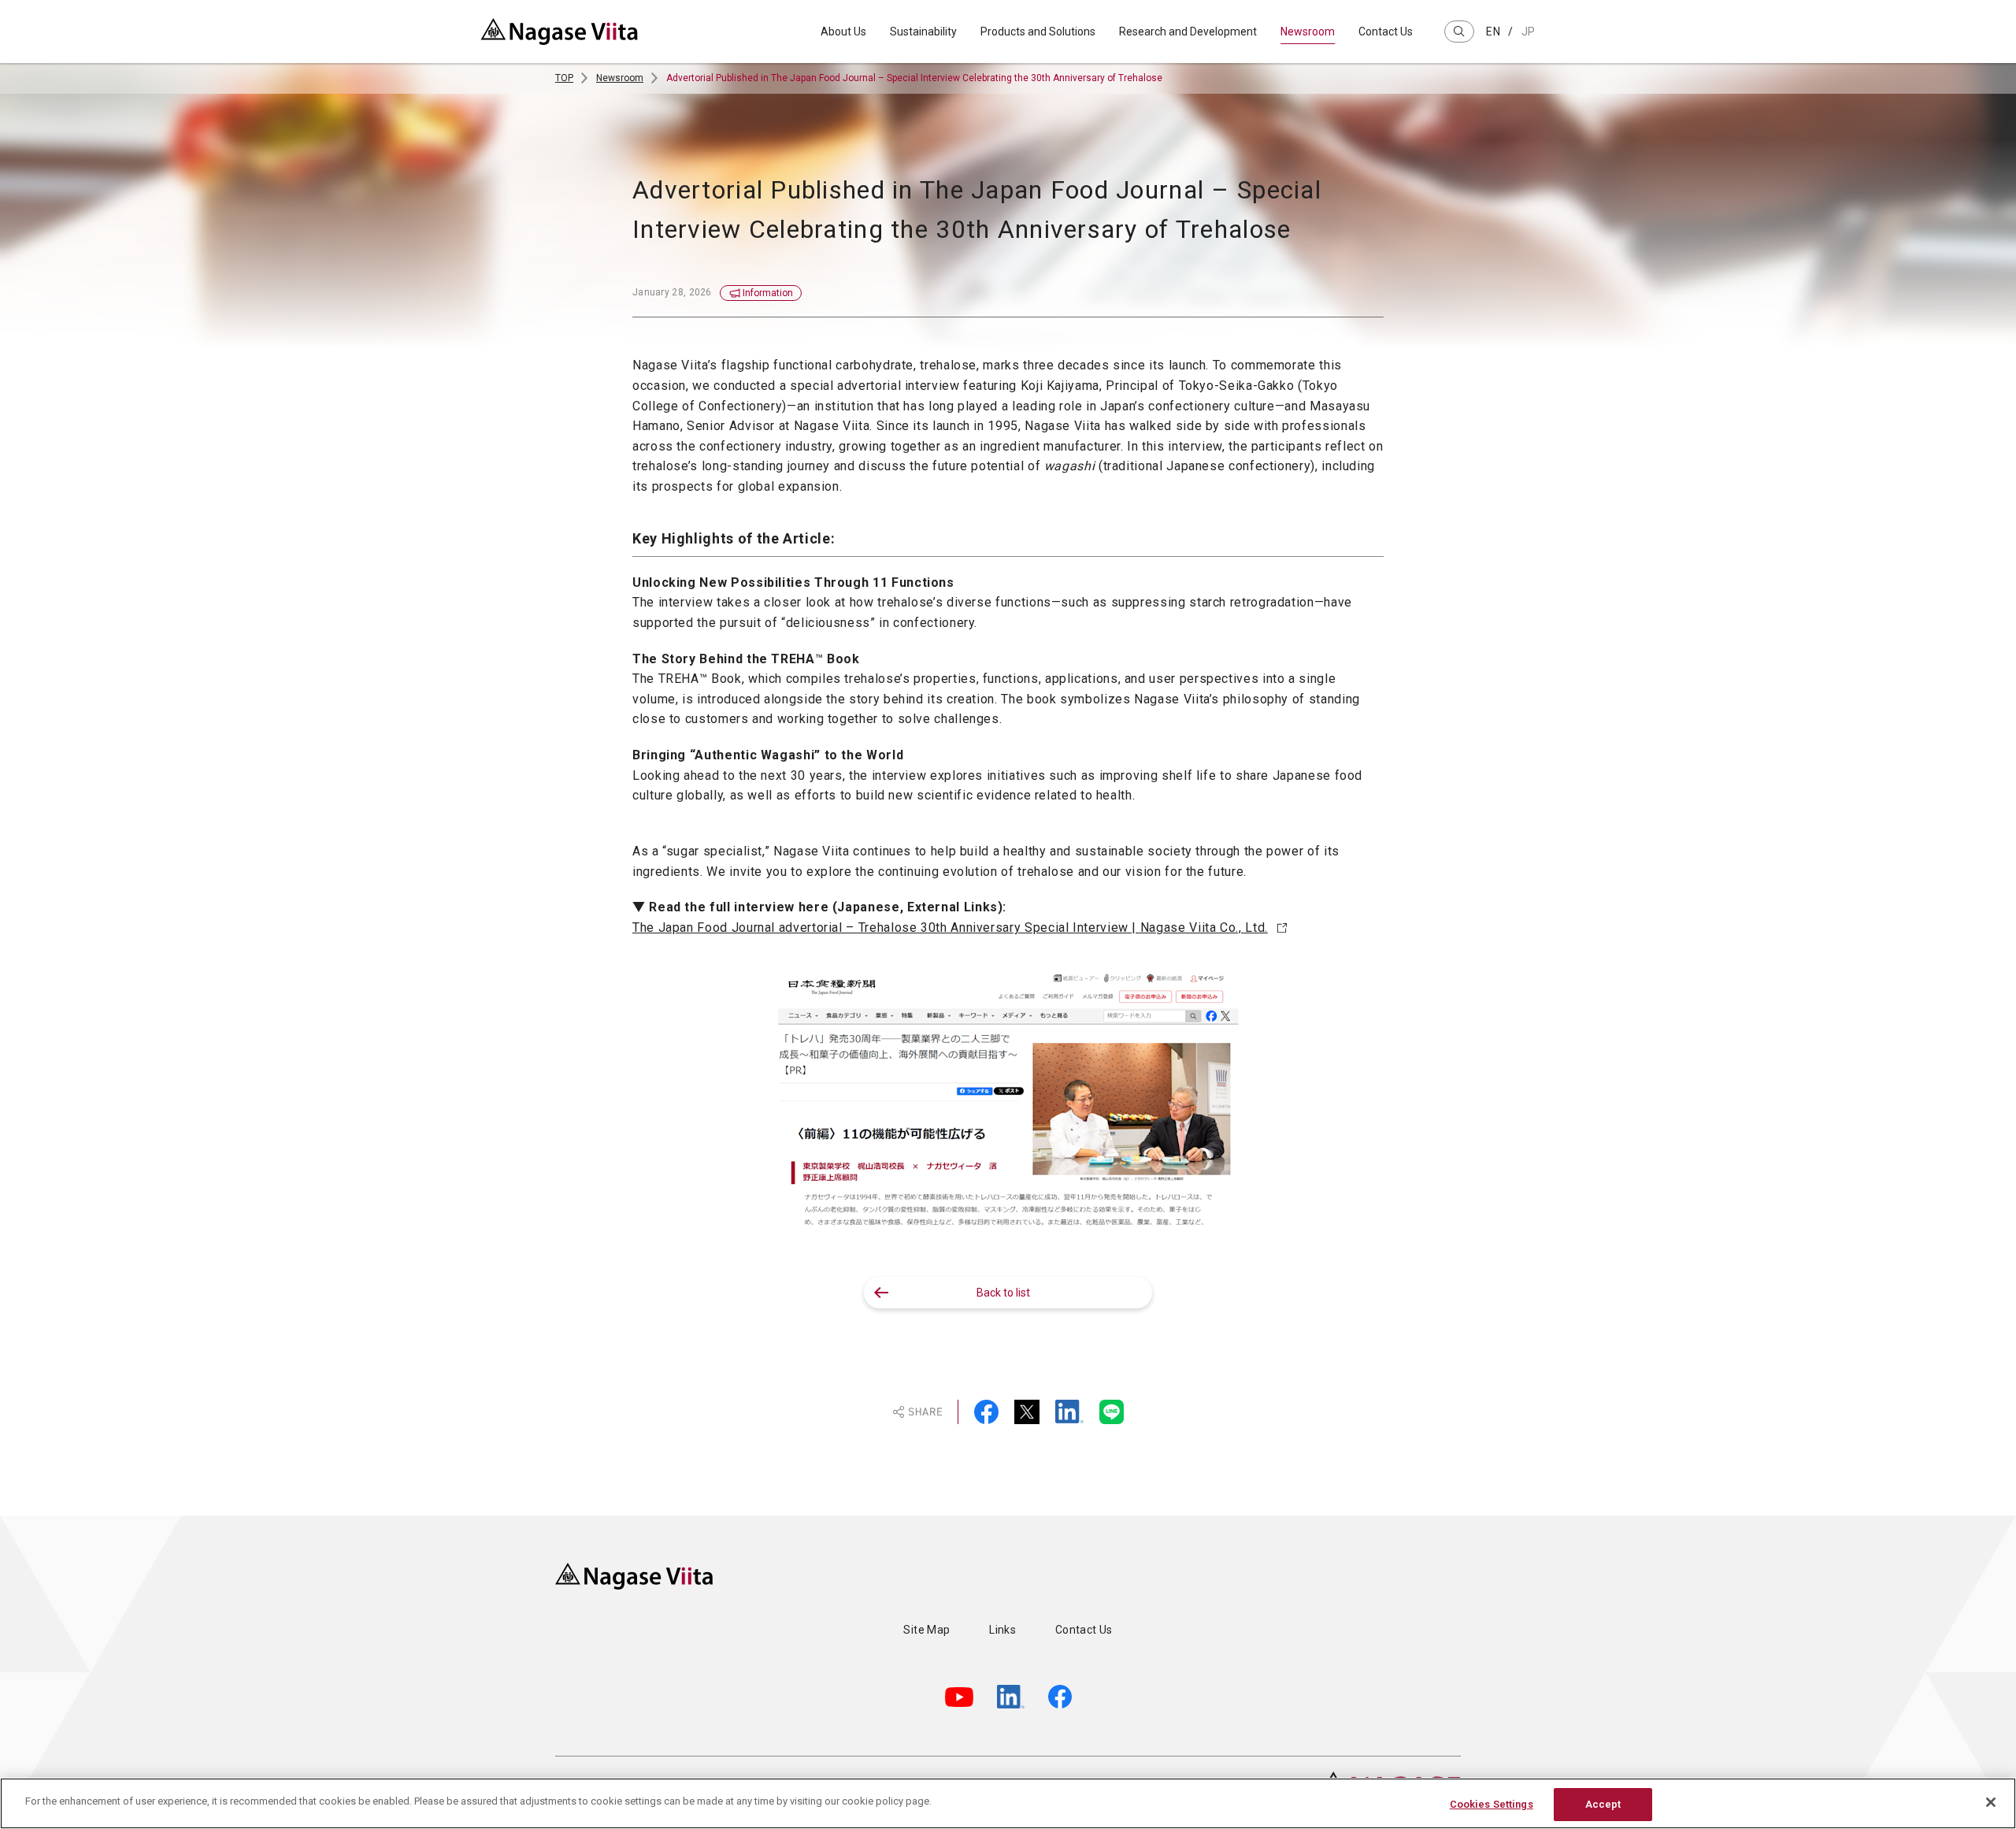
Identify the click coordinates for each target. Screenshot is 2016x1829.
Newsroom (1308, 32)
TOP (564, 78)
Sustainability (923, 32)
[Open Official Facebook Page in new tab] (1060, 1697)
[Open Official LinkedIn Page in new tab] (1011, 1697)
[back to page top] (1484, 1516)
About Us (843, 32)
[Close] (1991, 1802)
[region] (1008, 1803)
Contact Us (1386, 32)
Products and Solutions (1038, 32)
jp (1529, 32)
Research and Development (1188, 32)
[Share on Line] (1112, 1412)
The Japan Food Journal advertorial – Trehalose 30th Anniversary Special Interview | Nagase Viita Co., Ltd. (950, 927)
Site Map (926, 1630)
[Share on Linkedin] (1069, 1412)
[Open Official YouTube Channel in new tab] (959, 1697)
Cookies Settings (1492, 1804)
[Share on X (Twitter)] (1027, 1412)
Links (1002, 1630)
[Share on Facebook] (986, 1412)
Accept (1603, 1804)
